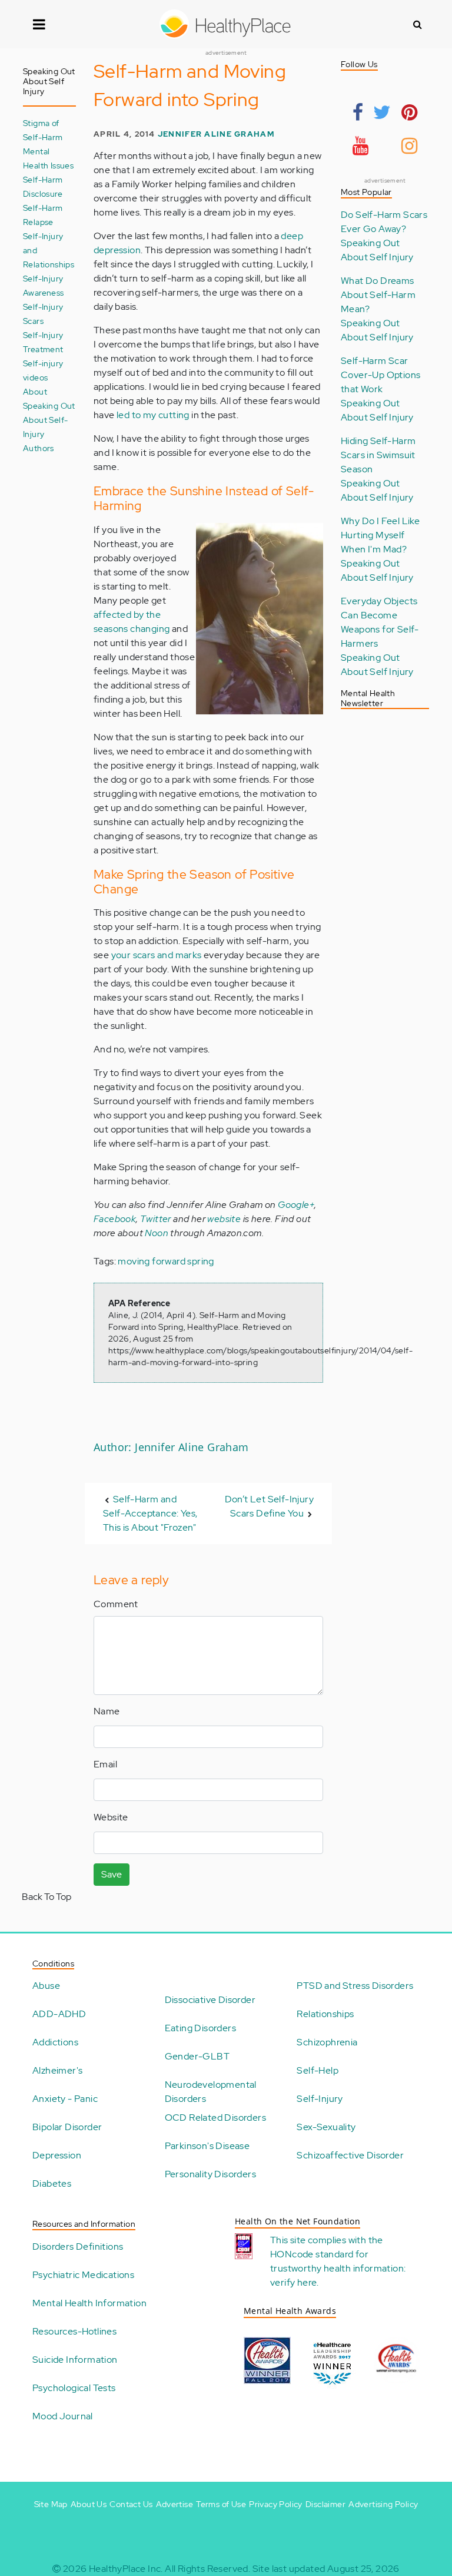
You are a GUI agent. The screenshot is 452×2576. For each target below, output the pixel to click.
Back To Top (46, 1897)
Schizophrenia (327, 2042)
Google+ (296, 1205)
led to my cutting (153, 415)
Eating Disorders (200, 2028)
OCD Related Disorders (215, 2118)
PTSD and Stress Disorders (355, 1986)
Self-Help (318, 2070)
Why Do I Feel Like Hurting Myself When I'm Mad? (380, 535)
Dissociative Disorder (210, 2000)
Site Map (51, 2504)
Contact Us (131, 2504)
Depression (57, 2155)
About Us (89, 2504)
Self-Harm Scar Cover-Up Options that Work (380, 375)
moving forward (152, 1261)
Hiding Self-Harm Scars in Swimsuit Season (378, 455)
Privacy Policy (276, 2504)
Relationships (325, 2014)
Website (111, 1817)
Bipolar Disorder (67, 2127)
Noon (157, 1233)
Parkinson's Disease (207, 2146)
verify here (293, 2282)
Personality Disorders (210, 2174)
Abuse (46, 1986)
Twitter (156, 1219)
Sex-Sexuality (326, 2127)
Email (105, 1764)
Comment (116, 1604)
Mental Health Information (89, 2303)
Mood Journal (63, 2416)
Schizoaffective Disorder (350, 2155)
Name (107, 1711)
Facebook (115, 1219)
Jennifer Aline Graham (216, 134)
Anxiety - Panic (65, 2099)
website (224, 1219)
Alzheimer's (57, 2070)
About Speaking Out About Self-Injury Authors (49, 420)
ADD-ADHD (59, 2014)
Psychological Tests (74, 2388)
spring (200, 1261)
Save (112, 1874)
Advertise (175, 2504)
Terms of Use (221, 2504)
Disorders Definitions (78, 2246)
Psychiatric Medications (83, 2275)
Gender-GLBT (197, 2056)
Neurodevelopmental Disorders (211, 2092)
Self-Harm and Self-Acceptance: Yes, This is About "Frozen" (150, 1513)
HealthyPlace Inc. (126, 2569)
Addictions (55, 2042)
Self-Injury (320, 2099)
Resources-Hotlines (74, 2331)
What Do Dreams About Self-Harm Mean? (378, 295)
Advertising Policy (383, 2504)
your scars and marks (157, 955)
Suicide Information (75, 2360)
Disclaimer (325, 2504)
